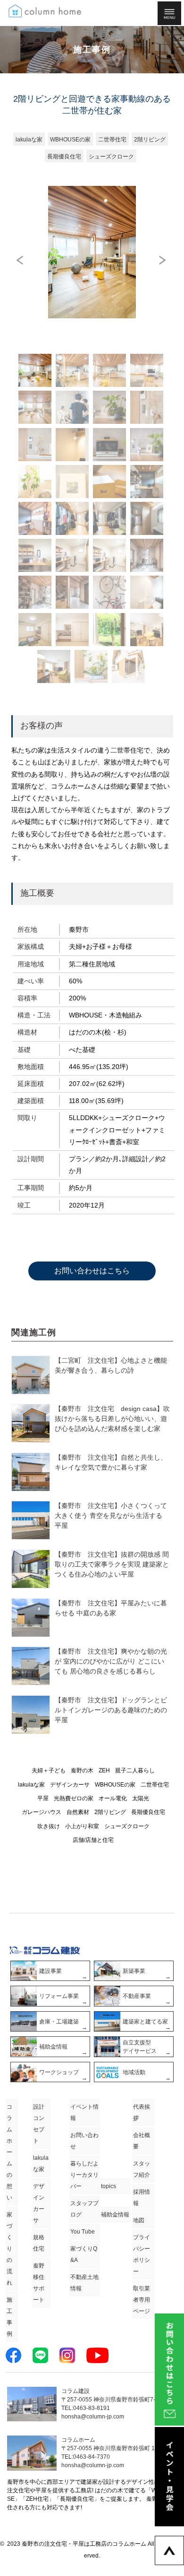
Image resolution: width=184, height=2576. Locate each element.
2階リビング (110, 1812)
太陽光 (141, 1798)
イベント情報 (84, 2112)
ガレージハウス (42, 1812)
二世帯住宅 (155, 1785)
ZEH (104, 1770)
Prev (21, 260)
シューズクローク (127, 1826)
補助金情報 (115, 2215)
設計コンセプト (39, 2124)
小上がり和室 (82, 1826)
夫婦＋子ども (49, 1770)
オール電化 (113, 1798)
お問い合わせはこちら (92, 1271)
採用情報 (142, 2198)
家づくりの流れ (9, 2249)
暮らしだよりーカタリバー (84, 2175)
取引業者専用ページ (142, 2300)
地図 (139, 2220)
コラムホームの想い (9, 2152)
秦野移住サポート (39, 2283)
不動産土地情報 (84, 2283)
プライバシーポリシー (142, 2254)
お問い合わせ (84, 2141)
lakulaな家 (31, 1785)
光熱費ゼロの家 (74, 1798)
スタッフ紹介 (142, 2169)
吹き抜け (49, 1826)
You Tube (83, 2232)
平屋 (43, 1798)
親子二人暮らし (135, 1770)
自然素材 (78, 1812)
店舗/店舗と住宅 (93, 1840)
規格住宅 (39, 2243)
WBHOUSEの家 (115, 1785)
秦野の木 (82, 1770)
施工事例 (9, 2317)
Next (164, 260)
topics (109, 2186)
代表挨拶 (142, 2112)
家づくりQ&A (84, 2254)
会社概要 (142, 2141)
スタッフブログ (84, 2209)
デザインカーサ (70, 1785)
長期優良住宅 (148, 1812)
